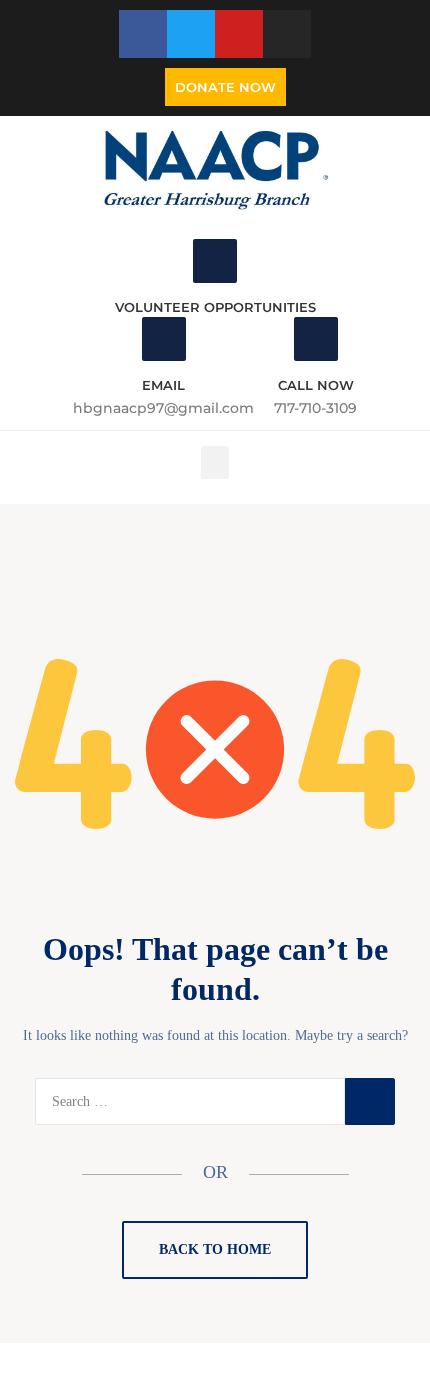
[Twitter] (191, 34)
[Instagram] (287, 34)
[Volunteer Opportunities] (215, 261)
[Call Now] (316, 339)
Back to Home (215, 1249)
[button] (215, 462)
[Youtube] (239, 34)
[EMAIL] (164, 339)
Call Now (316, 385)
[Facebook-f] (143, 34)
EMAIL (163, 385)
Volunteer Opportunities (215, 307)
